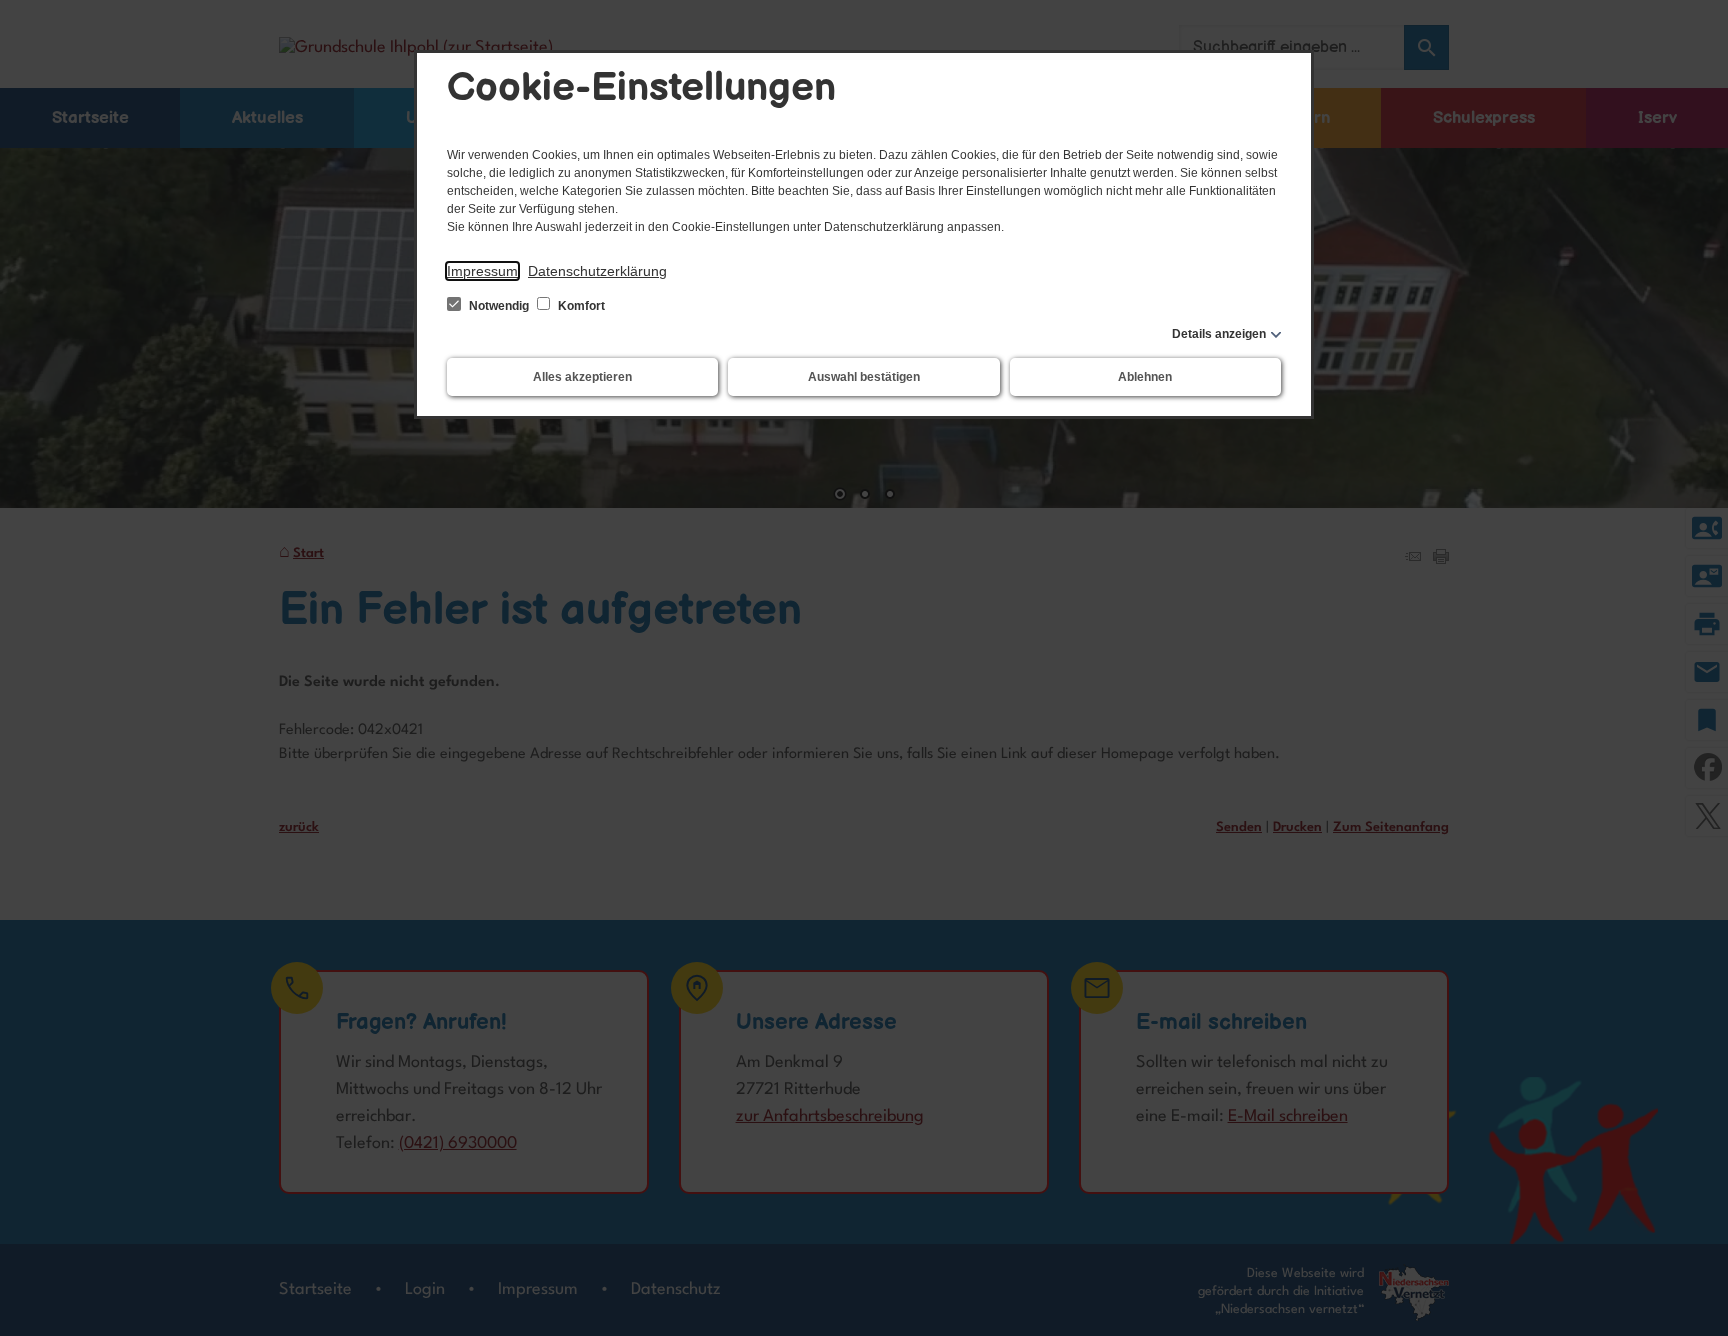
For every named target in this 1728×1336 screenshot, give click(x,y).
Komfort (580, 306)
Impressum (482, 271)
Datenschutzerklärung (597, 271)
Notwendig (499, 306)
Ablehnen (1145, 377)
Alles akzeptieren (582, 377)
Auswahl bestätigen (864, 377)
